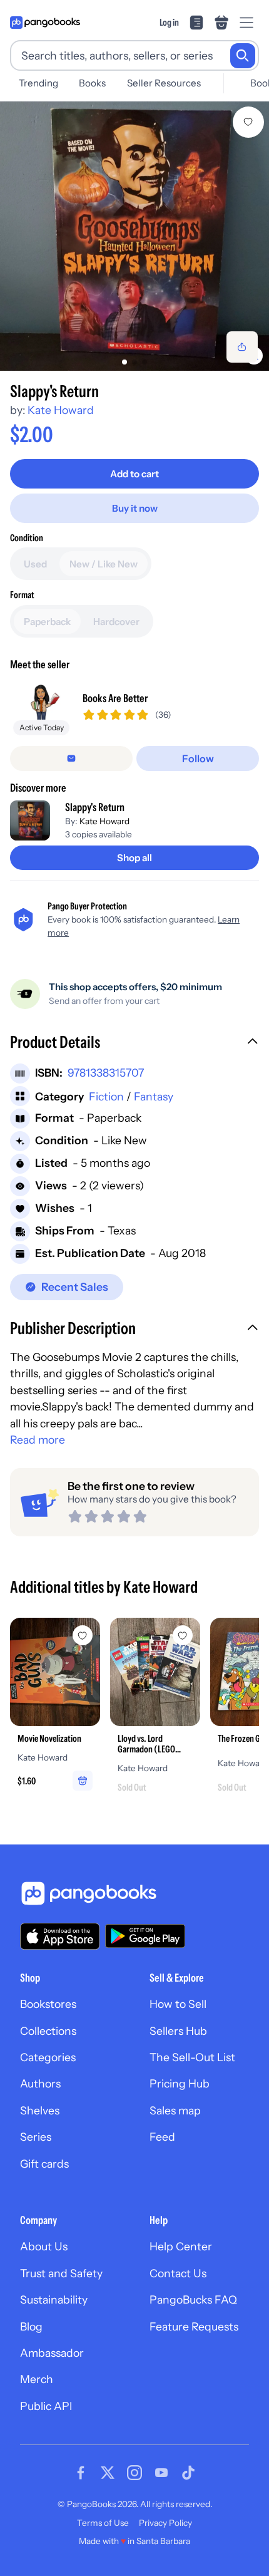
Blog (31, 2326)
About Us (44, 2246)
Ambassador (52, 2353)
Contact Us (178, 2273)
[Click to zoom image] (134, 236)
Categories (48, 2057)
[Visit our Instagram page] (134, 2473)
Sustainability (54, 2299)
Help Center (181, 2246)
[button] (134, 1043)
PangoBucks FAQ (193, 2299)
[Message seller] (71, 758)
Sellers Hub (178, 2031)
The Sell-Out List (192, 2057)
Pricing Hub (180, 2083)
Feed (162, 2137)
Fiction (106, 1096)
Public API (46, 2406)
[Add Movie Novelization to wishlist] (83, 1635)
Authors (40, 2083)
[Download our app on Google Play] (145, 1936)
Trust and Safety (61, 2273)
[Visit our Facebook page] (81, 2473)
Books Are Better (115, 698)
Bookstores (48, 2004)
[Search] (243, 56)
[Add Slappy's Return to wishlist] (248, 122)
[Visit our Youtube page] (161, 2473)
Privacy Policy (165, 2523)
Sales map (175, 2110)
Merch (37, 2379)
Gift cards (44, 2164)
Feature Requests (194, 2326)
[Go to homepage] (45, 23)
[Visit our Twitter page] (108, 2473)
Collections (48, 2031)
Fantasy (154, 1096)
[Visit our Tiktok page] (188, 2473)
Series (36, 2137)
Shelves (40, 2110)
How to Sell (178, 2004)
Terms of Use (103, 2523)
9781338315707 (106, 1073)
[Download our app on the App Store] (60, 1936)
